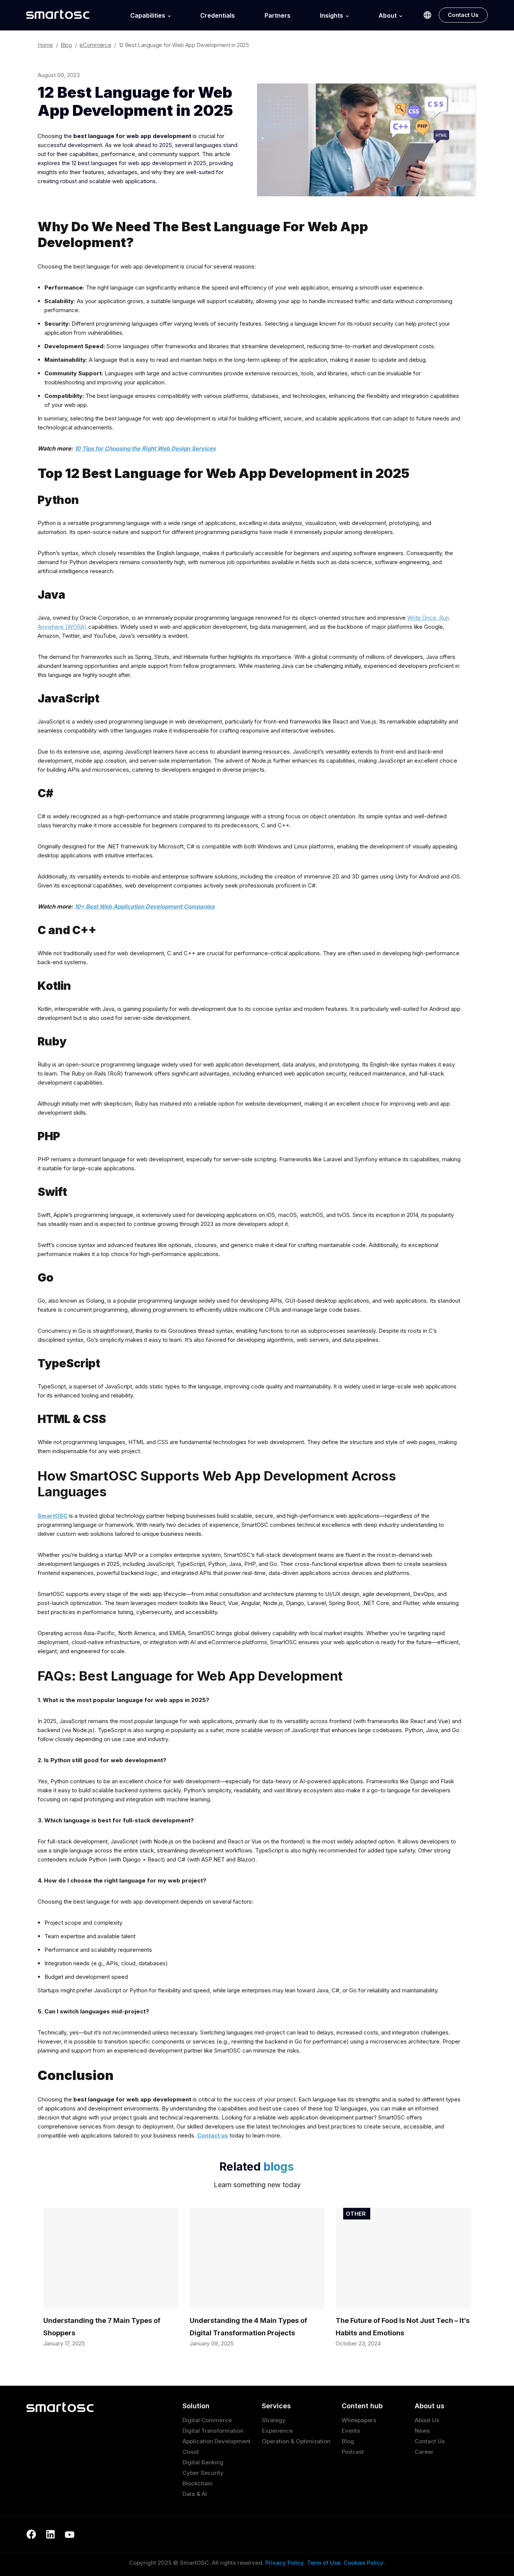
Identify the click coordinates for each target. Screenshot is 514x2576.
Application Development (217, 2441)
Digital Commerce (207, 2420)
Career (424, 2452)
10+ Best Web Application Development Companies (144, 906)
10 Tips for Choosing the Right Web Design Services (145, 448)
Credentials (217, 16)
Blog (348, 2441)
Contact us (213, 2135)
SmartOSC (52, 1516)
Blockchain (198, 2483)
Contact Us (463, 15)
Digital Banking (203, 2462)
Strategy (274, 2420)
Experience (277, 2431)
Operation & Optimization (296, 2441)
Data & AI (195, 2494)
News (422, 2431)
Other (356, 2214)
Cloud (191, 2452)
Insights (332, 16)
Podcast (353, 2452)
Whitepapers (359, 2420)
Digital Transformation (213, 2431)
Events (351, 2431)
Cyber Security (203, 2473)
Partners (278, 16)
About (388, 16)
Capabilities (148, 16)
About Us (427, 2420)
